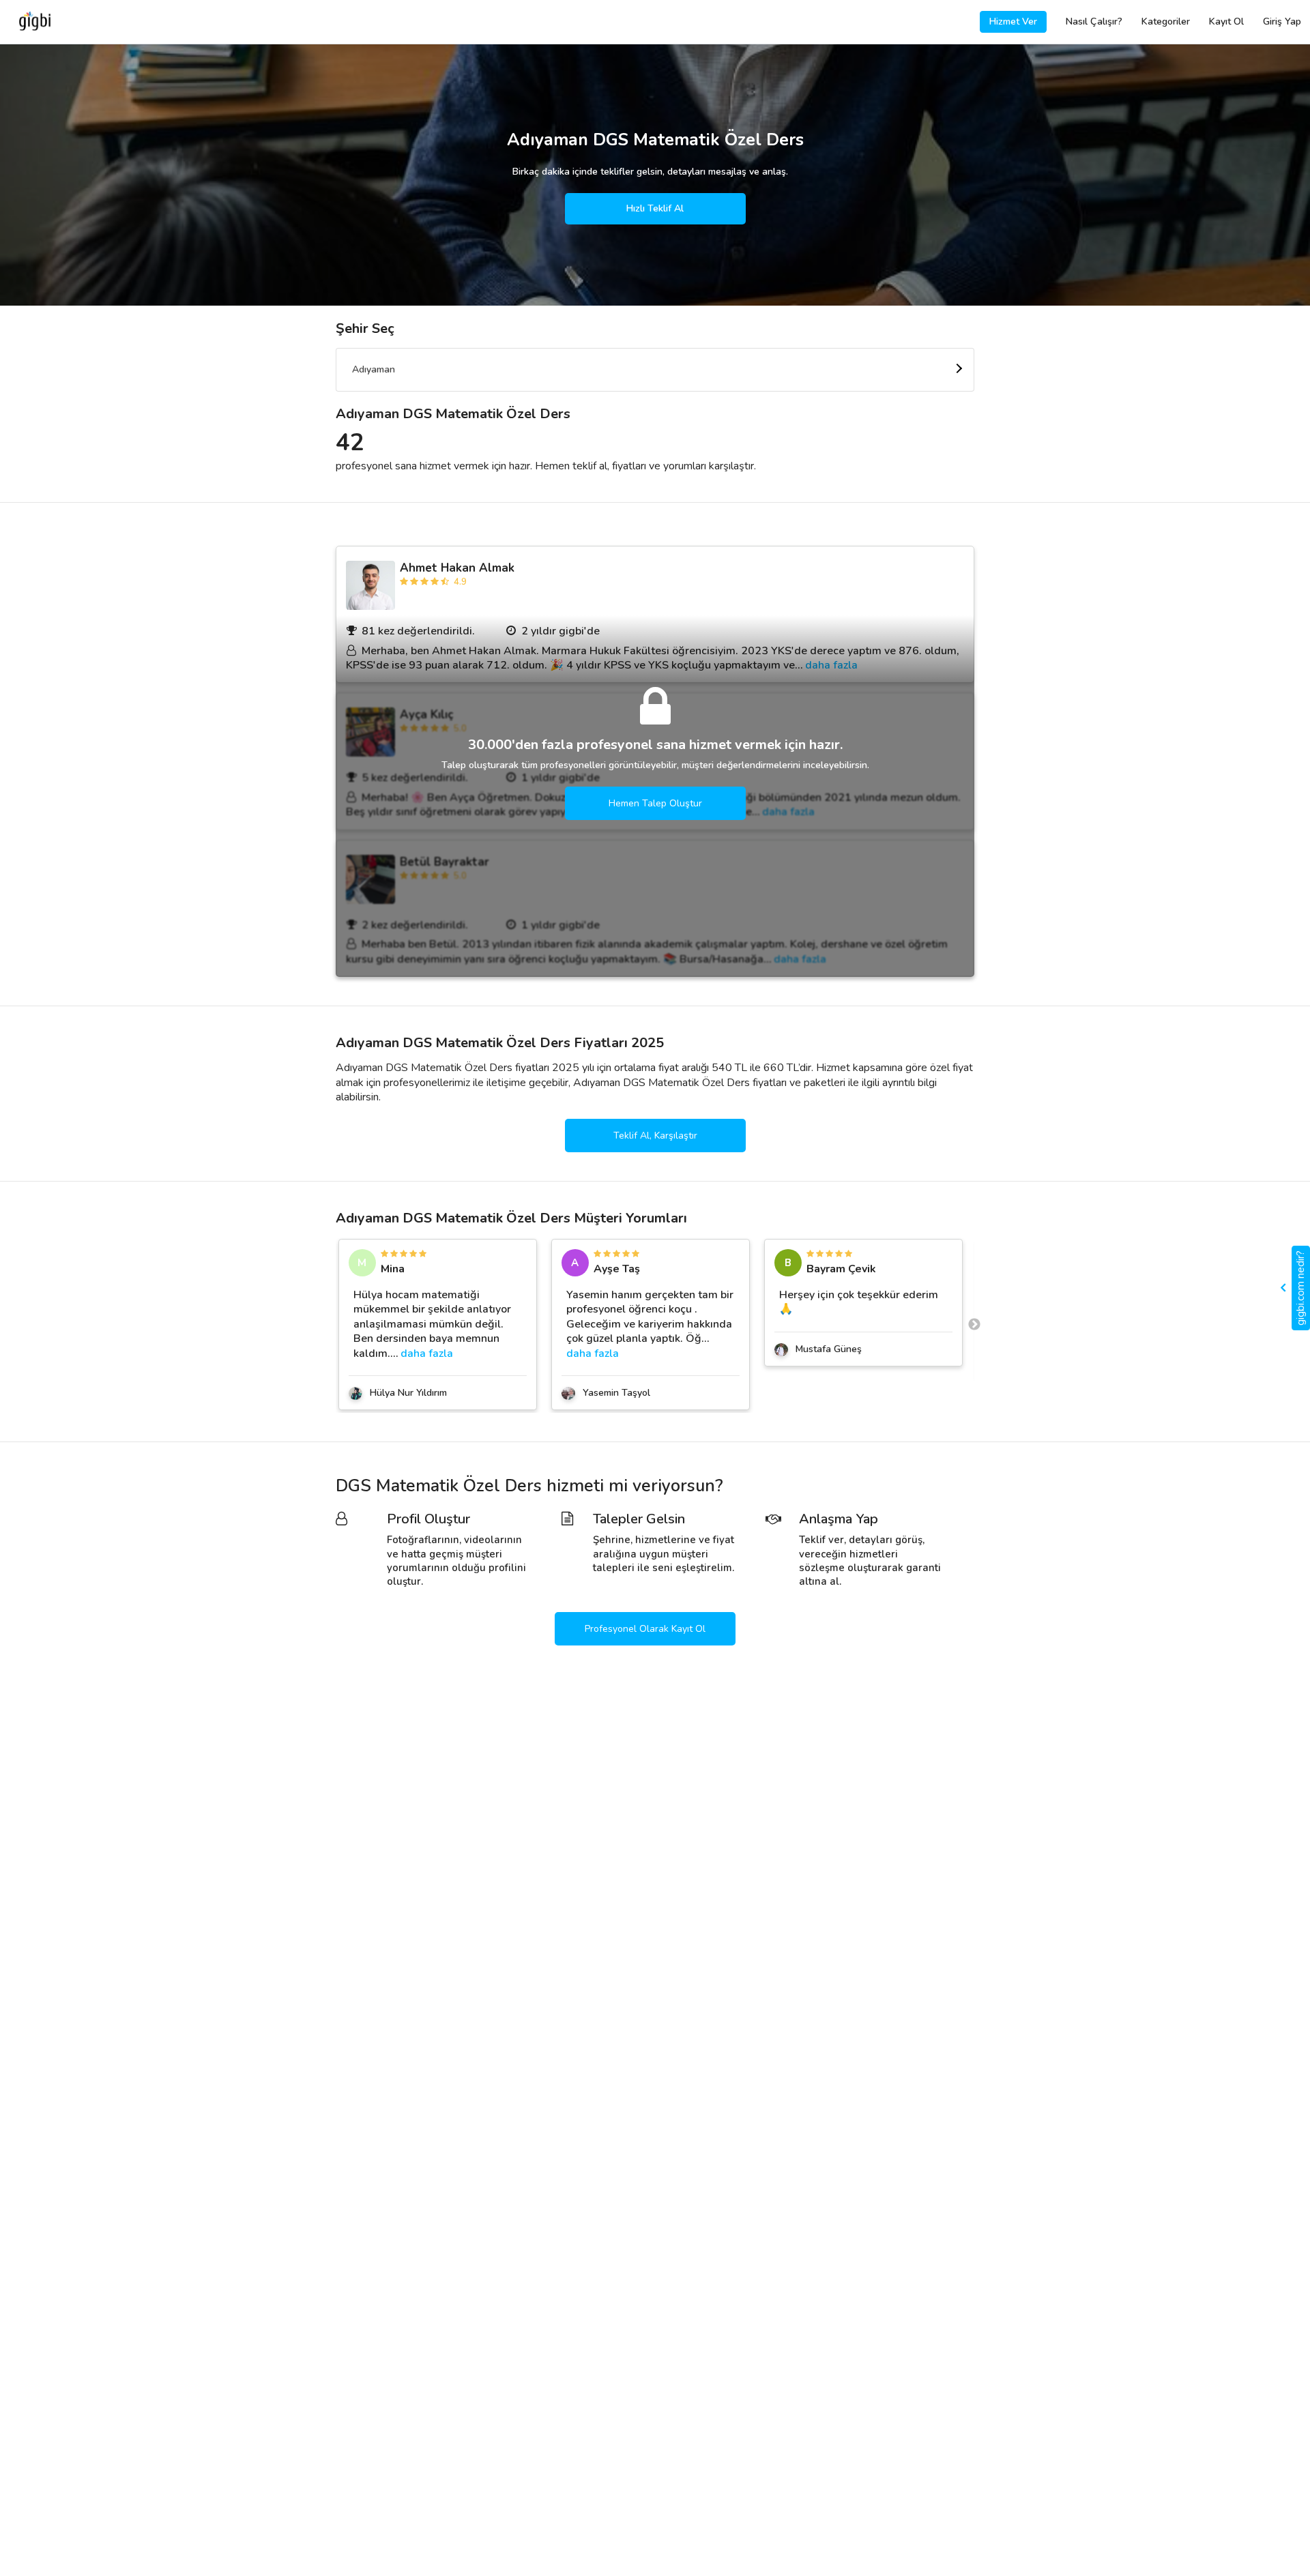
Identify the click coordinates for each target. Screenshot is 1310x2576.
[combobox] (655, 370)
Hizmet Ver (1013, 21)
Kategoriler (1166, 21)
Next (974, 1325)
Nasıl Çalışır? (1094, 21)
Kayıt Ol (1226, 21)
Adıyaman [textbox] (374, 369)
